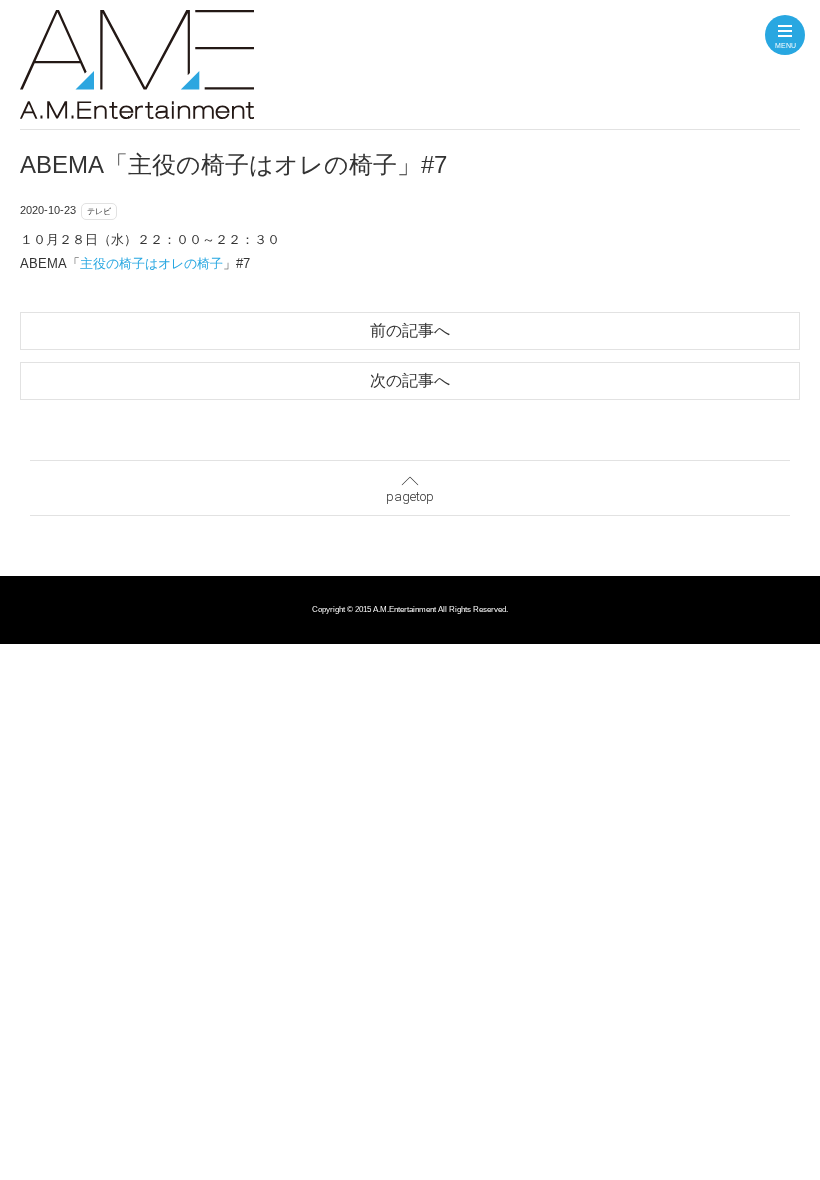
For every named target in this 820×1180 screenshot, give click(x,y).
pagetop (410, 496)
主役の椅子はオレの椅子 (151, 263)
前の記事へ (410, 330)
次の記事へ (410, 380)
